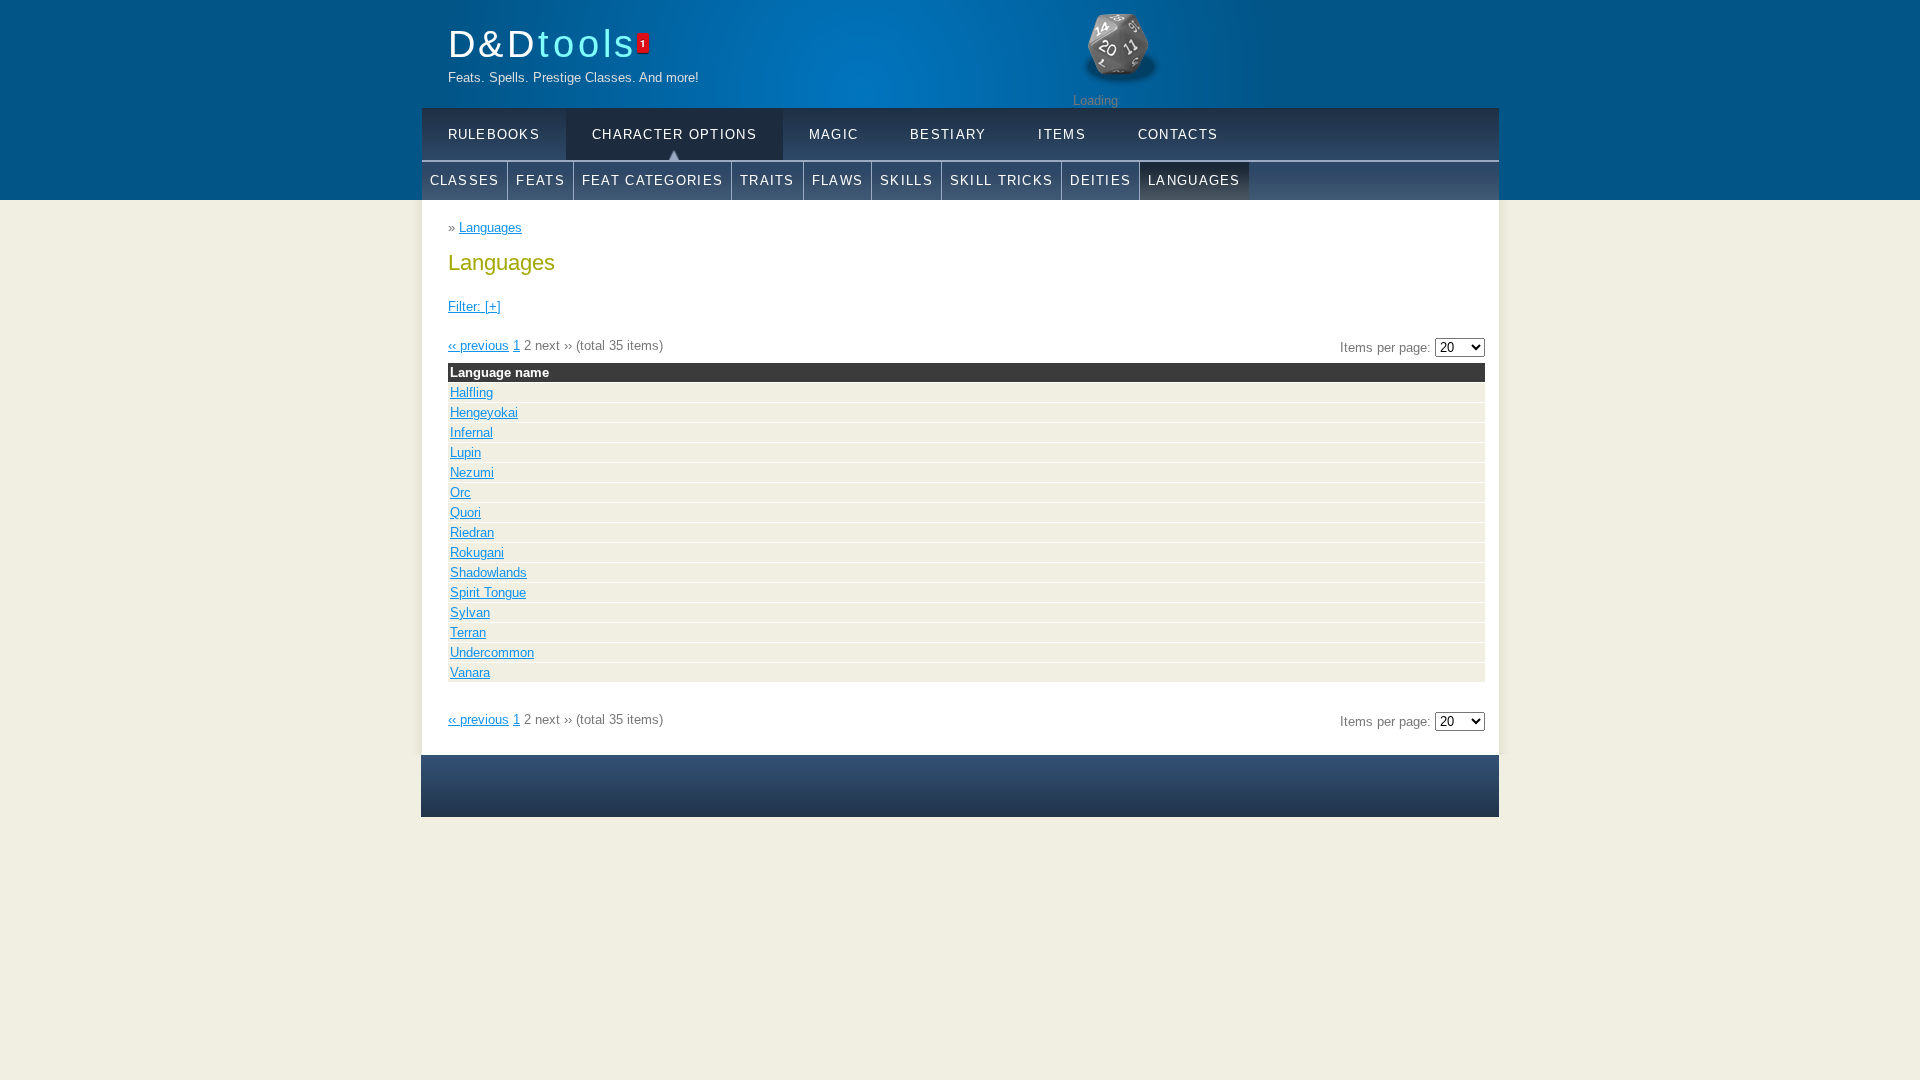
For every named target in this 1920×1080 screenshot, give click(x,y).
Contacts (1178, 134)
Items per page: (1387, 347)
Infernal (471, 432)
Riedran (472, 532)
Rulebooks (494, 134)
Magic (833, 134)
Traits (767, 180)
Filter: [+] (474, 306)
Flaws (837, 180)
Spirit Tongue (488, 592)
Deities (1100, 180)
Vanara (470, 672)
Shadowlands (488, 572)
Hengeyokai (484, 412)
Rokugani (477, 552)
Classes (465, 180)
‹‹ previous (478, 345)
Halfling (471, 392)
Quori (465, 512)
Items (1061, 134)
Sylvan (470, 612)
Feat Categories (652, 180)
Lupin (465, 452)
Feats (540, 180)
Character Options (674, 134)
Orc (460, 492)
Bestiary (948, 134)
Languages (1194, 180)
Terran (468, 632)
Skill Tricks (1001, 180)
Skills (906, 180)
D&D (543, 43)
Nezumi (472, 472)
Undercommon (492, 652)
